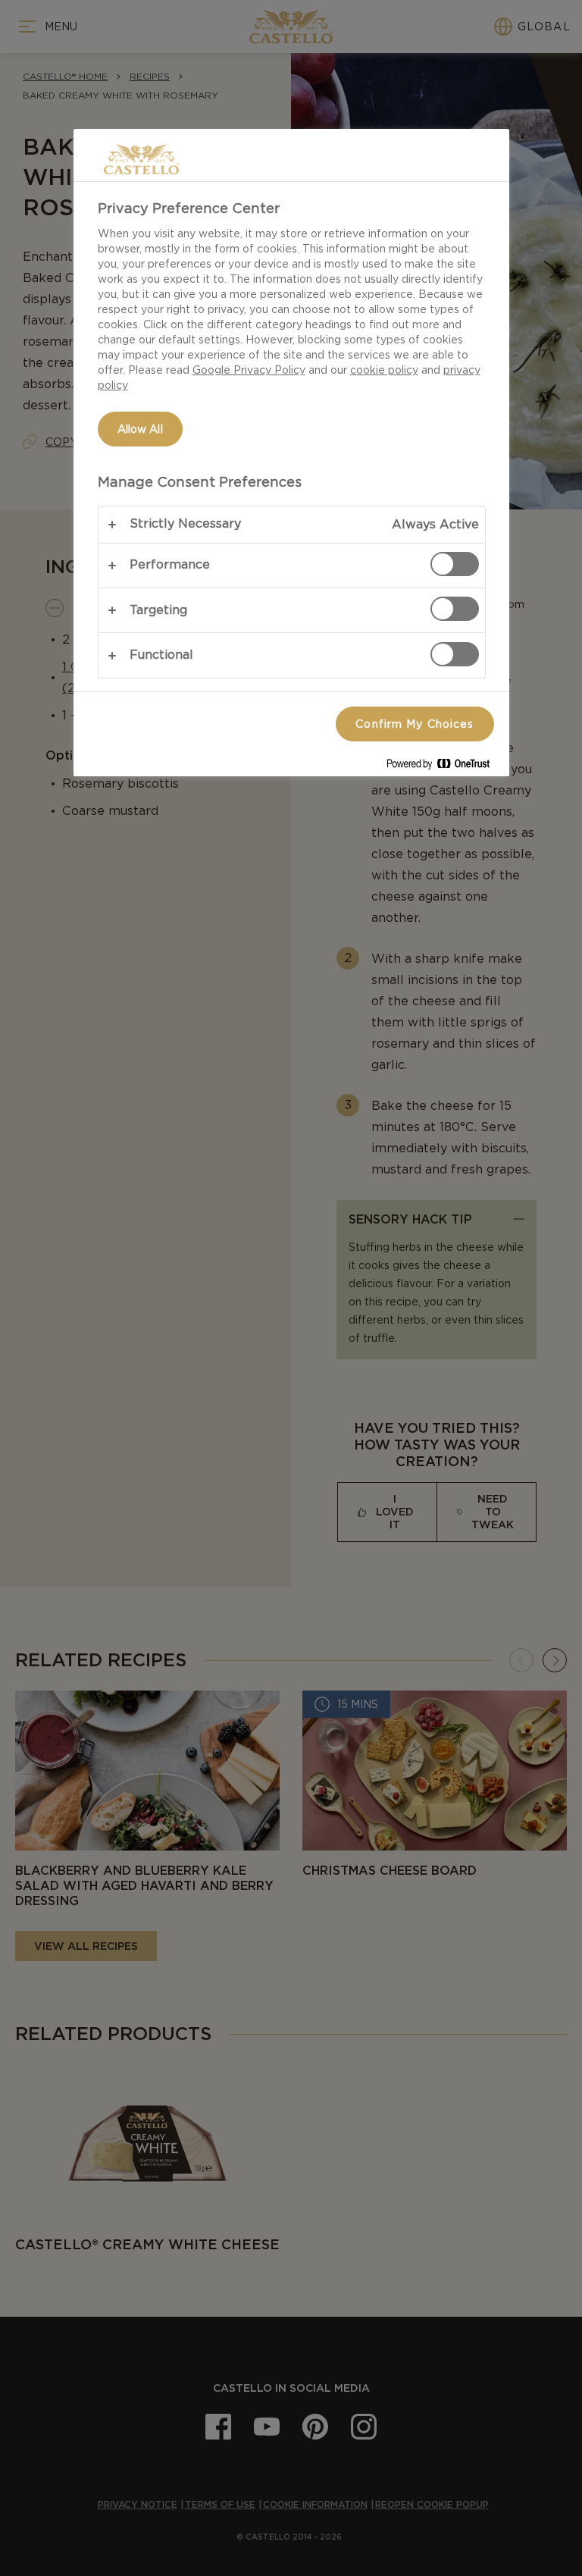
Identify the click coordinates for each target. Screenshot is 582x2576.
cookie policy (384, 370)
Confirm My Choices (415, 724)
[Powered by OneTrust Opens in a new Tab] (444, 767)
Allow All (140, 429)
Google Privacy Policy (249, 370)
